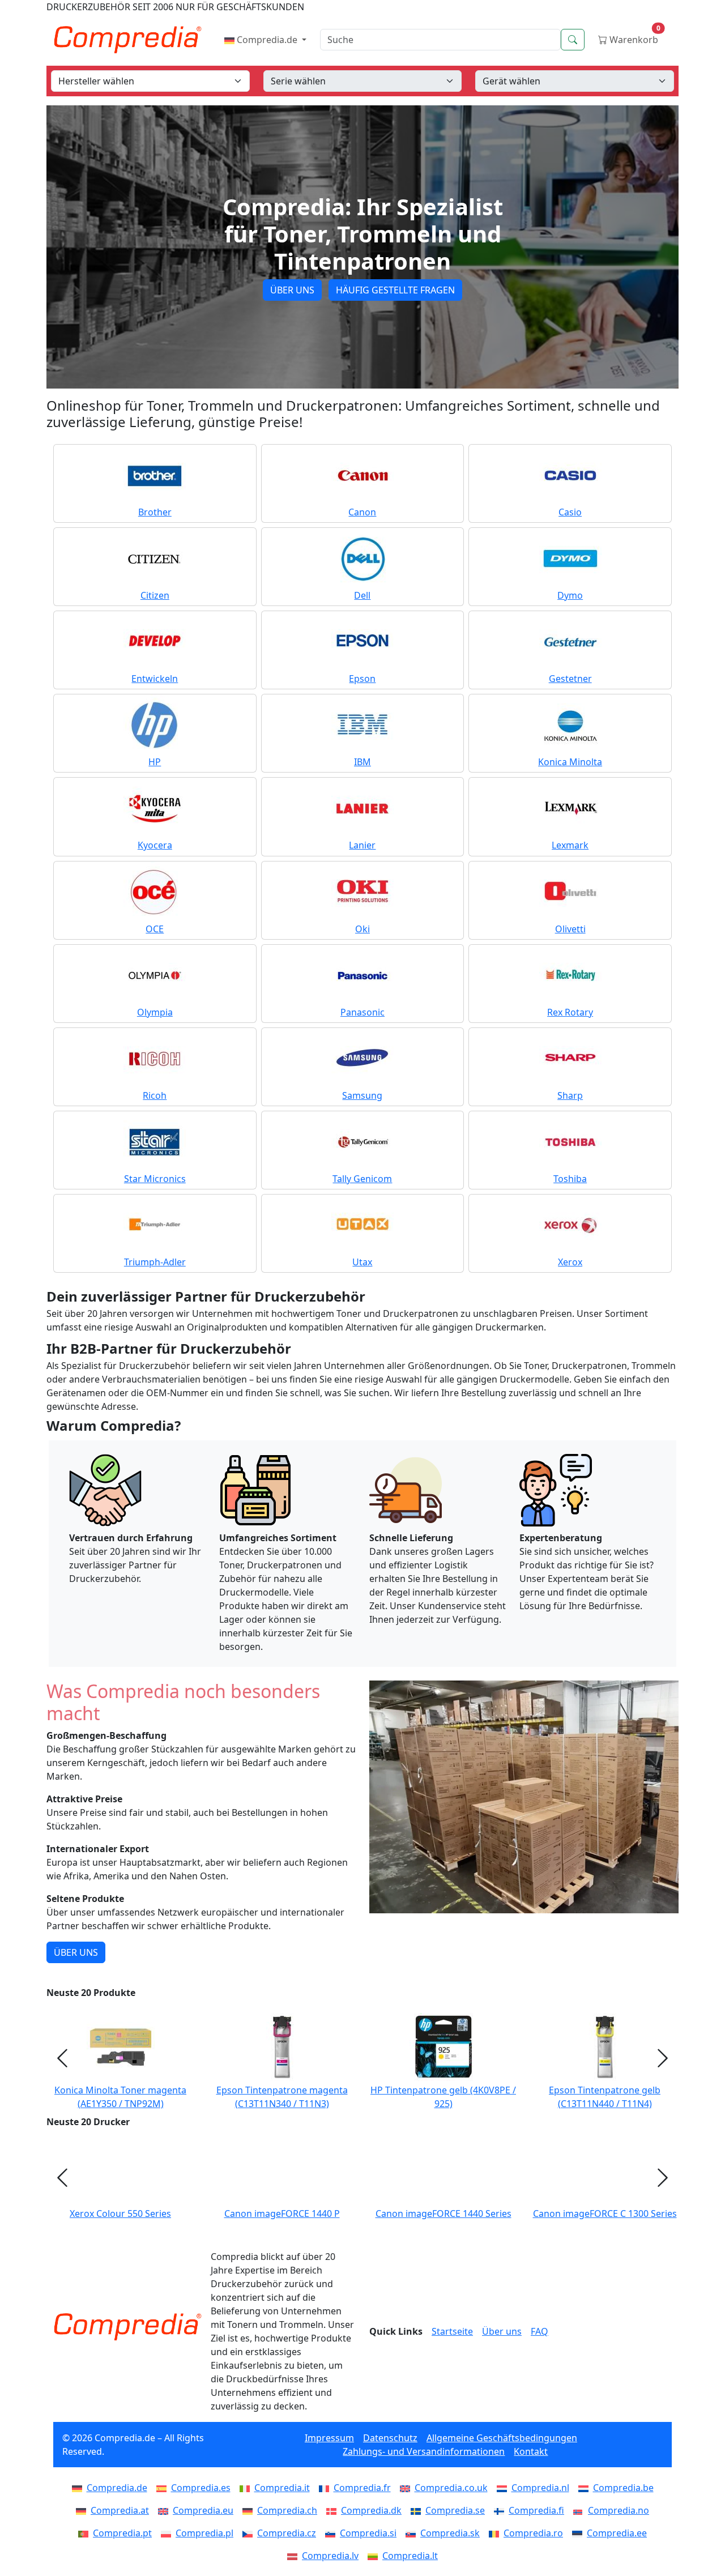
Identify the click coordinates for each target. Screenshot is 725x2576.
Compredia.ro (533, 2533)
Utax (362, 1262)
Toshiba (570, 1179)
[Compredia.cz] (250, 2533)
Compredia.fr (362, 2488)
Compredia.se (455, 2510)
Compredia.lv (330, 2556)
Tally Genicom (362, 1179)
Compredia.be (623, 2488)
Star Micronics (155, 1179)
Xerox (570, 1262)
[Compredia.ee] (579, 2533)
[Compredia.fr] (326, 2488)
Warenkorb (634, 37)
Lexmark (570, 845)
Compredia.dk (371, 2510)
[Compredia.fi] (501, 2510)
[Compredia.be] (586, 2488)
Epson (362, 679)
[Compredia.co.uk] (407, 2488)
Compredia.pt (122, 2533)
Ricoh (155, 1095)
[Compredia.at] (83, 2510)
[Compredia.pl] (168, 2533)
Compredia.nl (540, 2488)
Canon (362, 512)
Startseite (452, 2331)
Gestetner (570, 679)
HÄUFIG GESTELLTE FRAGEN (395, 290)
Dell (362, 595)
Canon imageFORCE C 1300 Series (605, 2214)
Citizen (155, 595)
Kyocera (155, 845)
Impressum (329, 2438)
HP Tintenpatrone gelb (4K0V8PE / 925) (443, 2097)
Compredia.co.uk (451, 2488)
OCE (155, 929)
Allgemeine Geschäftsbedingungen (502, 2438)
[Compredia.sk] (413, 2533)
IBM (362, 762)
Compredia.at (120, 2510)
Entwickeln (155, 679)
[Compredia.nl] (504, 2488)
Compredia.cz (287, 2533)
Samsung (362, 1095)
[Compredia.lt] (375, 2556)
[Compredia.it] (247, 2488)
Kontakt (531, 2451)
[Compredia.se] (418, 2510)
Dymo (570, 595)
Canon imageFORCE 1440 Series (443, 2214)
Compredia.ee (617, 2533)
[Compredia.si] (332, 2533)
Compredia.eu (203, 2510)
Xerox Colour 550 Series (120, 2214)
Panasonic (362, 1012)
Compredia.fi (536, 2510)
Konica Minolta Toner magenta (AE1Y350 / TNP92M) (120, 2097)
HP (155, 762)
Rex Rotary (570, 1012)
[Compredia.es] (164, 2488)
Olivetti (570, 929)
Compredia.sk (450, 2533)
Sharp (570, 1095)
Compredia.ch (287, 2510)
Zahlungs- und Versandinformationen (424, 2451)
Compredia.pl (204, 2533)
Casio (570, 512)
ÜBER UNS (292, 290)
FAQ (540, 2331)
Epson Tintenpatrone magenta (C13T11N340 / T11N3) (282, 2097)
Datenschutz (390, 2438)
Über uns (502, 2331)
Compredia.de (267, 40)
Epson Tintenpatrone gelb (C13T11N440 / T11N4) (605, 2097)
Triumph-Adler (155, 1262)
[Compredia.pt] (86, 2533)
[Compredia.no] (581, 2510)
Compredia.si (368, 2533)
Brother (155, 512)
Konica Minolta (570, 762)
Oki (362, 929)
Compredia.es (201, 2488)
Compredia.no (619, 2510)
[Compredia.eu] (165, 2510)
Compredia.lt (410, 2556)
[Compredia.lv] (295, 2556)
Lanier (362, 845)
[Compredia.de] (79, 2488)
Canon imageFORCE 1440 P (282, 2214)
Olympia (155, 1012)
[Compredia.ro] (496, 2533)
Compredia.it (282, 2488)
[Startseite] (127, 2327)
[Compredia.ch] (250, 2510)
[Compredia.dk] (334, 2510)
